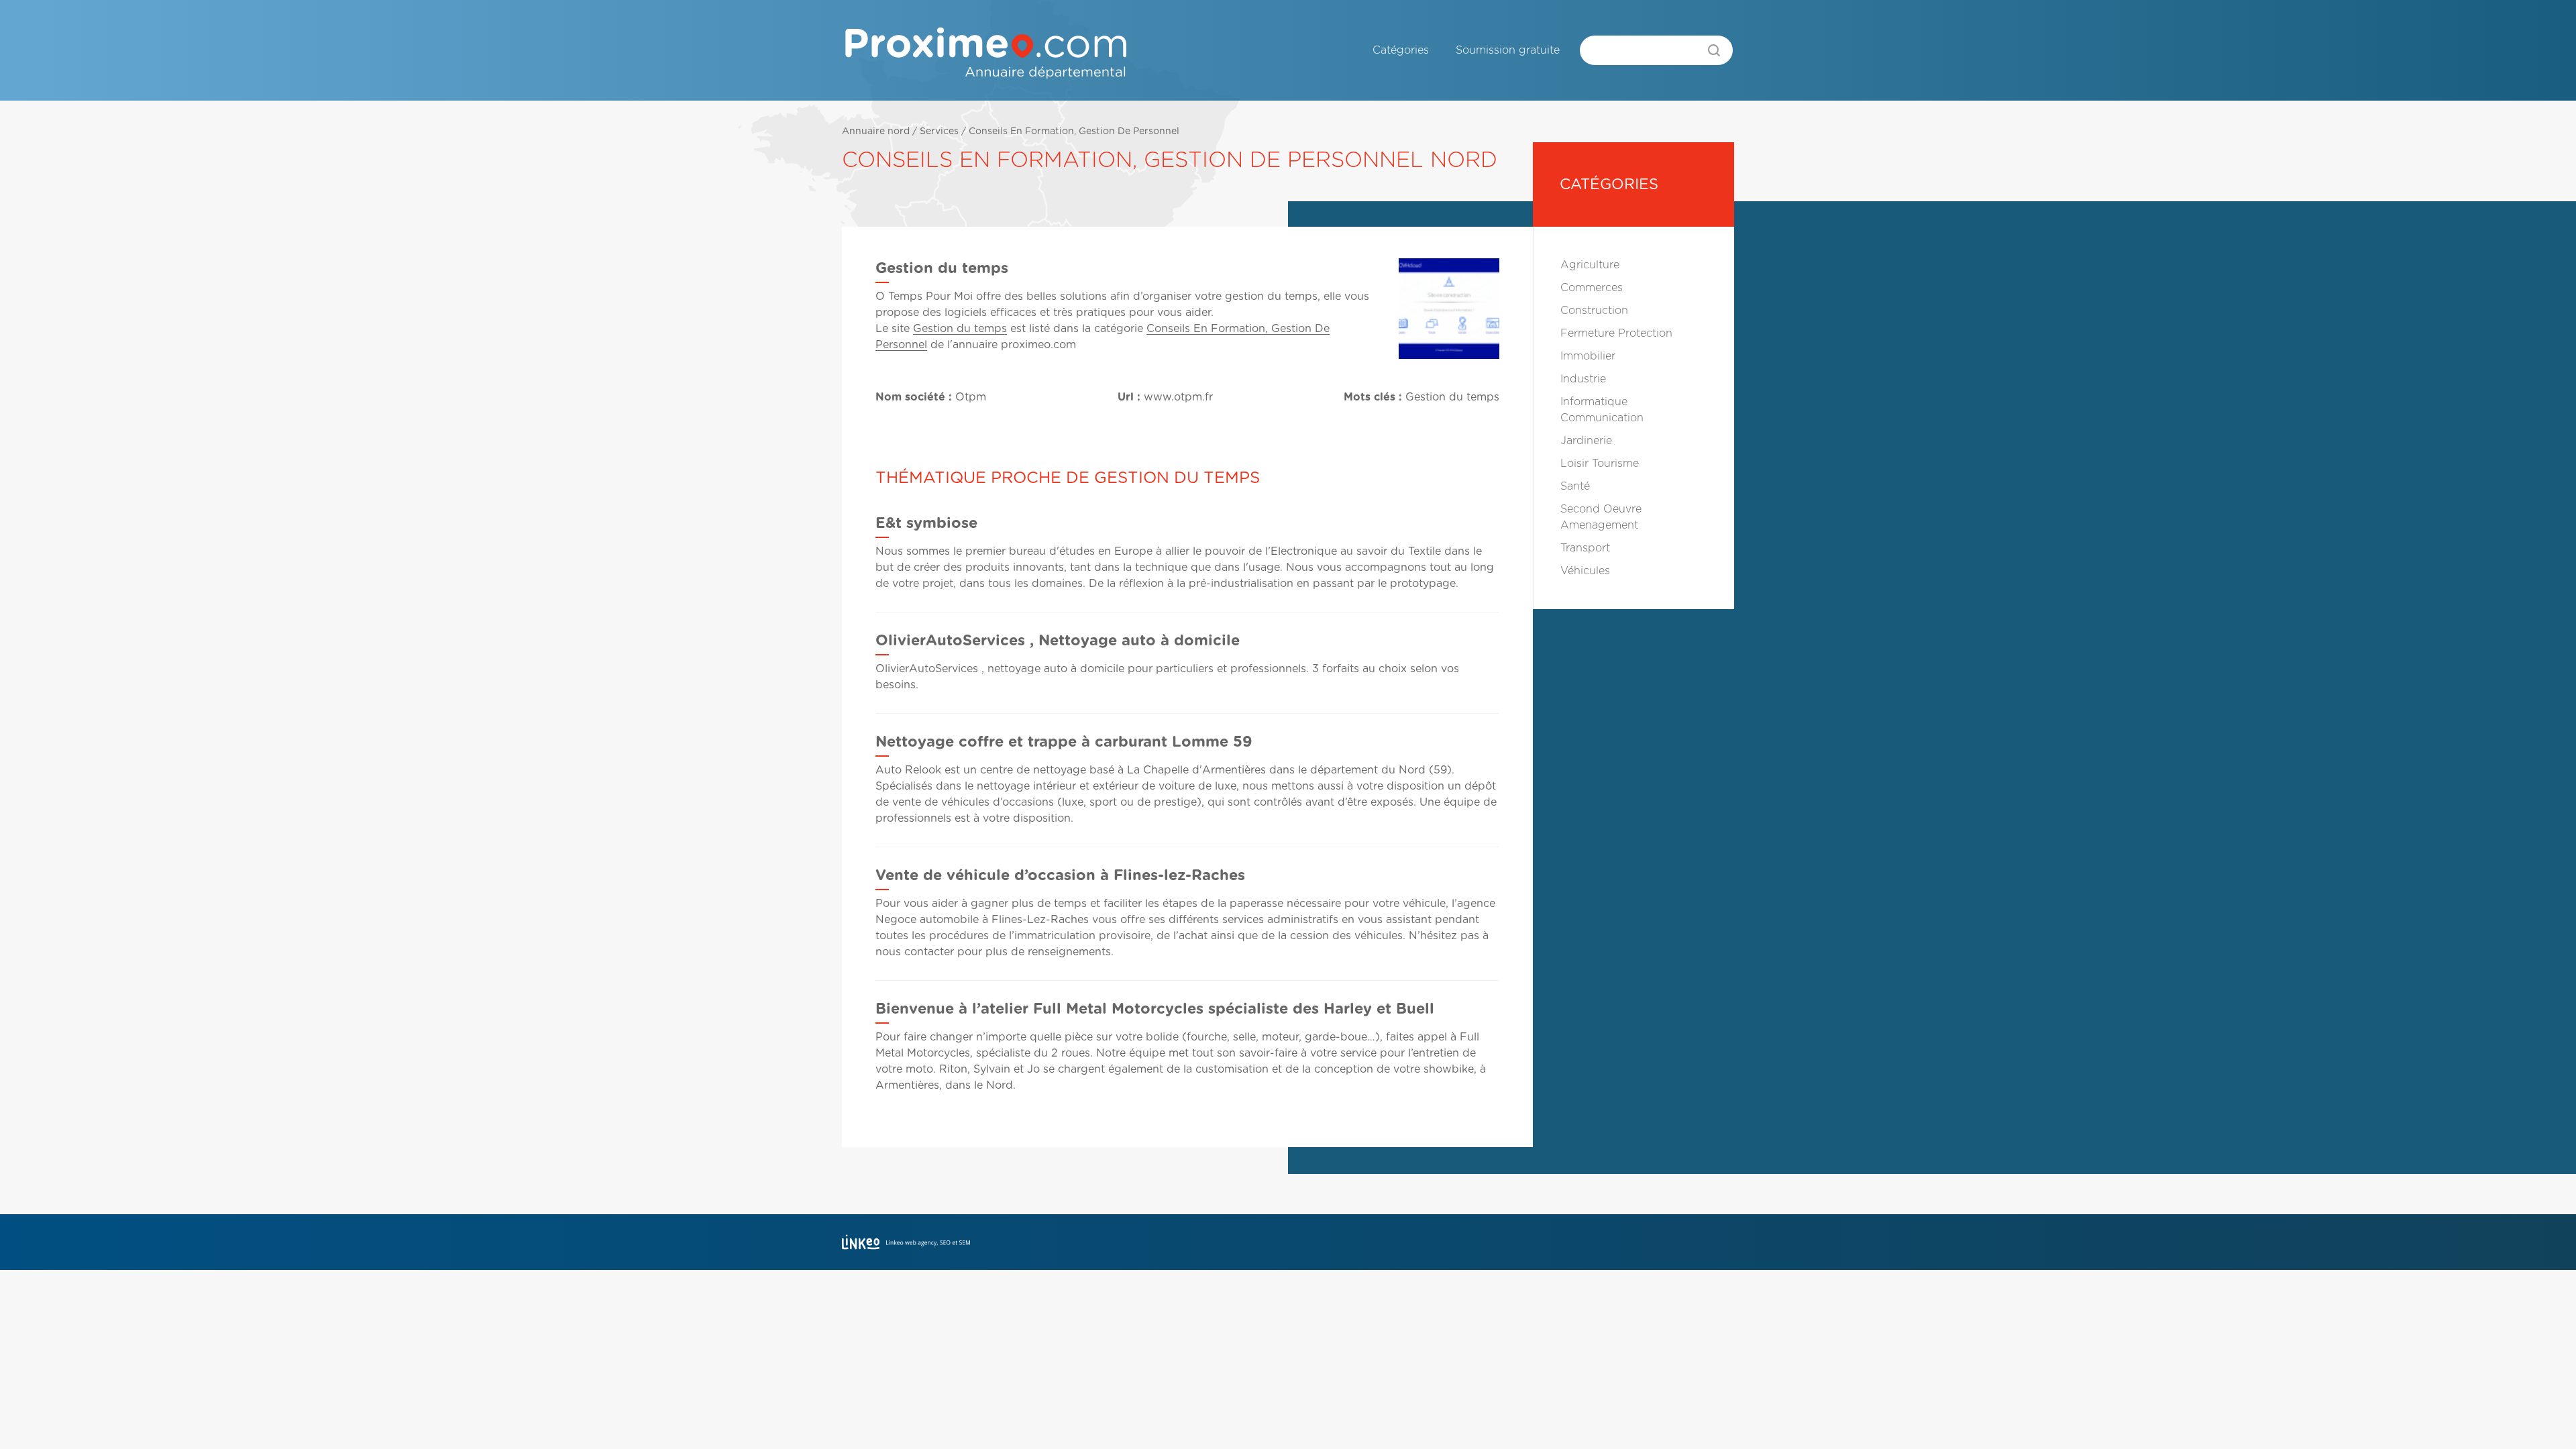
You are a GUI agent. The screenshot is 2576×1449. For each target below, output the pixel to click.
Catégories (1401, 50)
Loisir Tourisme (1600, 464)
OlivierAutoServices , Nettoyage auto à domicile (1058, 641)
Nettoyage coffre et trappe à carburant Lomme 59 (1064, 742)
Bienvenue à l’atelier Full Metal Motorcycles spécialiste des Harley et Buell (1155, 1009)
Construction (1594, 311)
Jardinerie (1586, 441)
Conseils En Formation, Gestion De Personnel (1074, 131)
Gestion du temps (960, 329)
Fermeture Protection (1616, 333)
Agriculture (1590, 265)
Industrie (1583, 379)
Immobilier (1588, 356)
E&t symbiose (926, 523)
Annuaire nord (876, 131)
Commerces (1592, 288)
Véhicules (1585, 571)
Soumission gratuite (1508, 50)
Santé (1575, 486)
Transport (1585, 548)
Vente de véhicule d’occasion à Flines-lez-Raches (1060, 875)
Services (939, 131)
